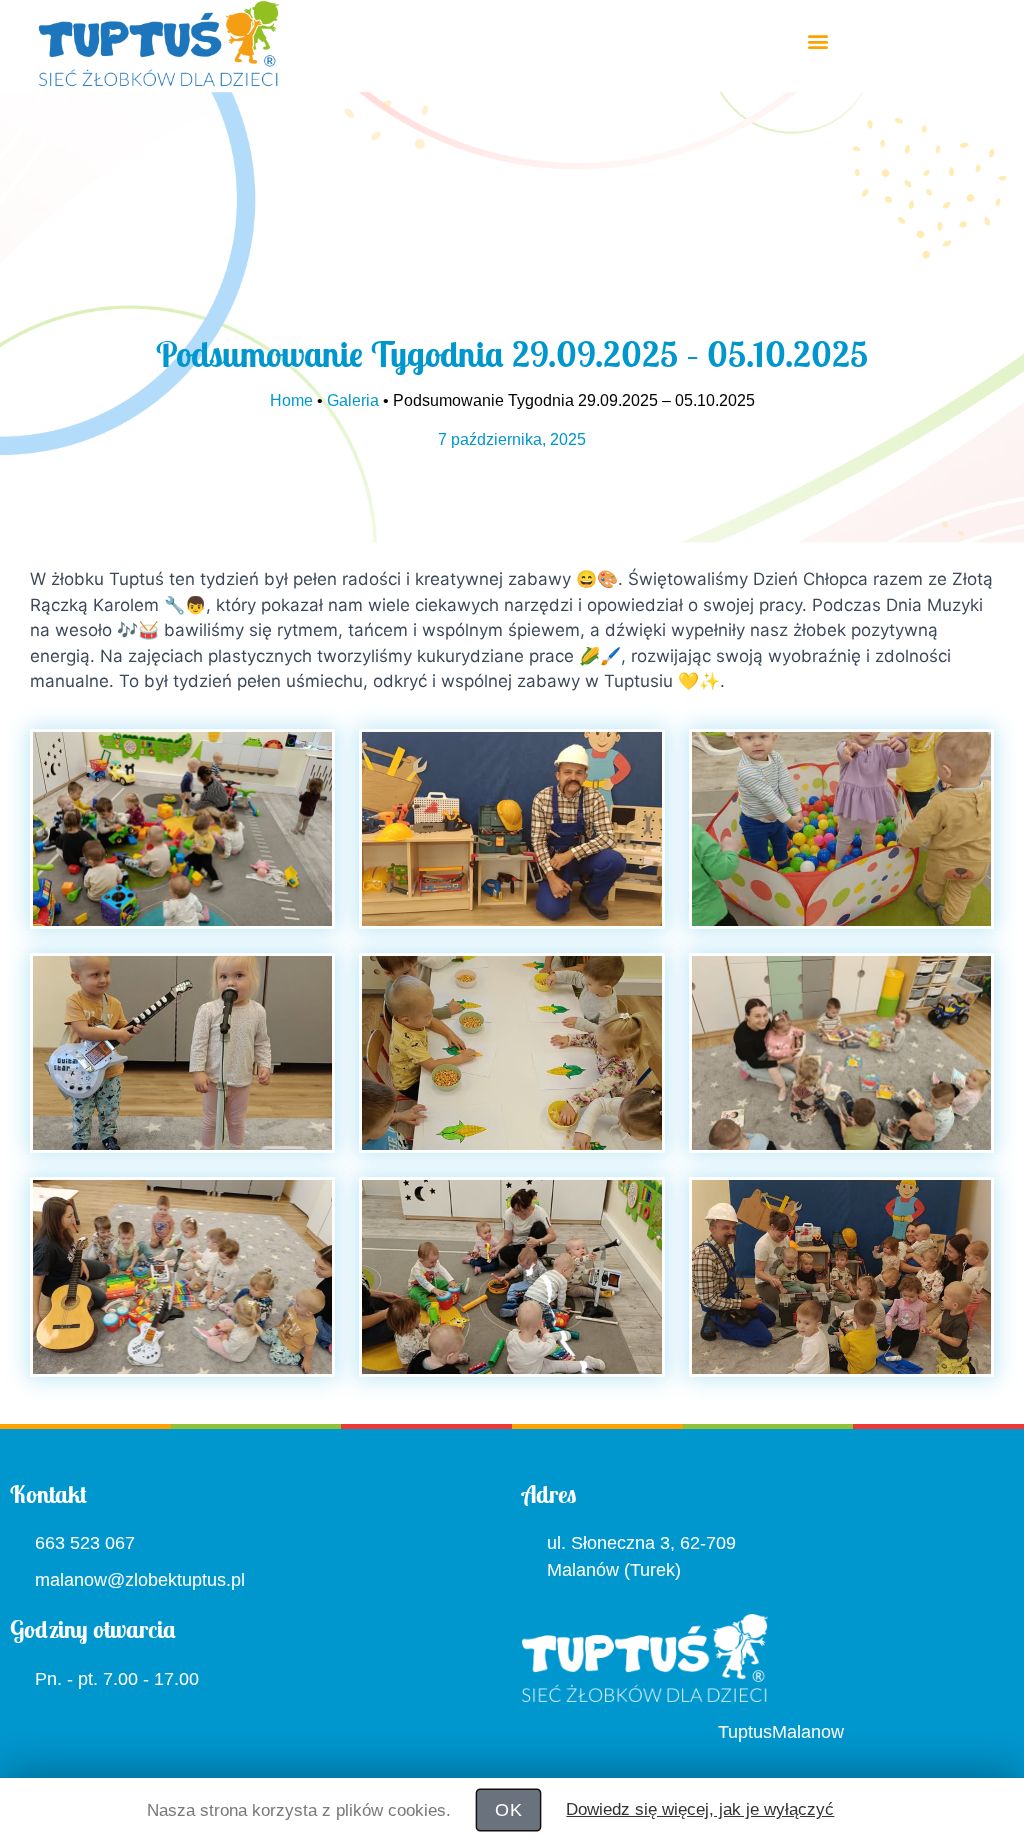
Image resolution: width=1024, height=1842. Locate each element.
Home (308, 401)
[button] (818, 41)
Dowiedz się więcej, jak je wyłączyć (689, 1809)
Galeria (366, 401)
